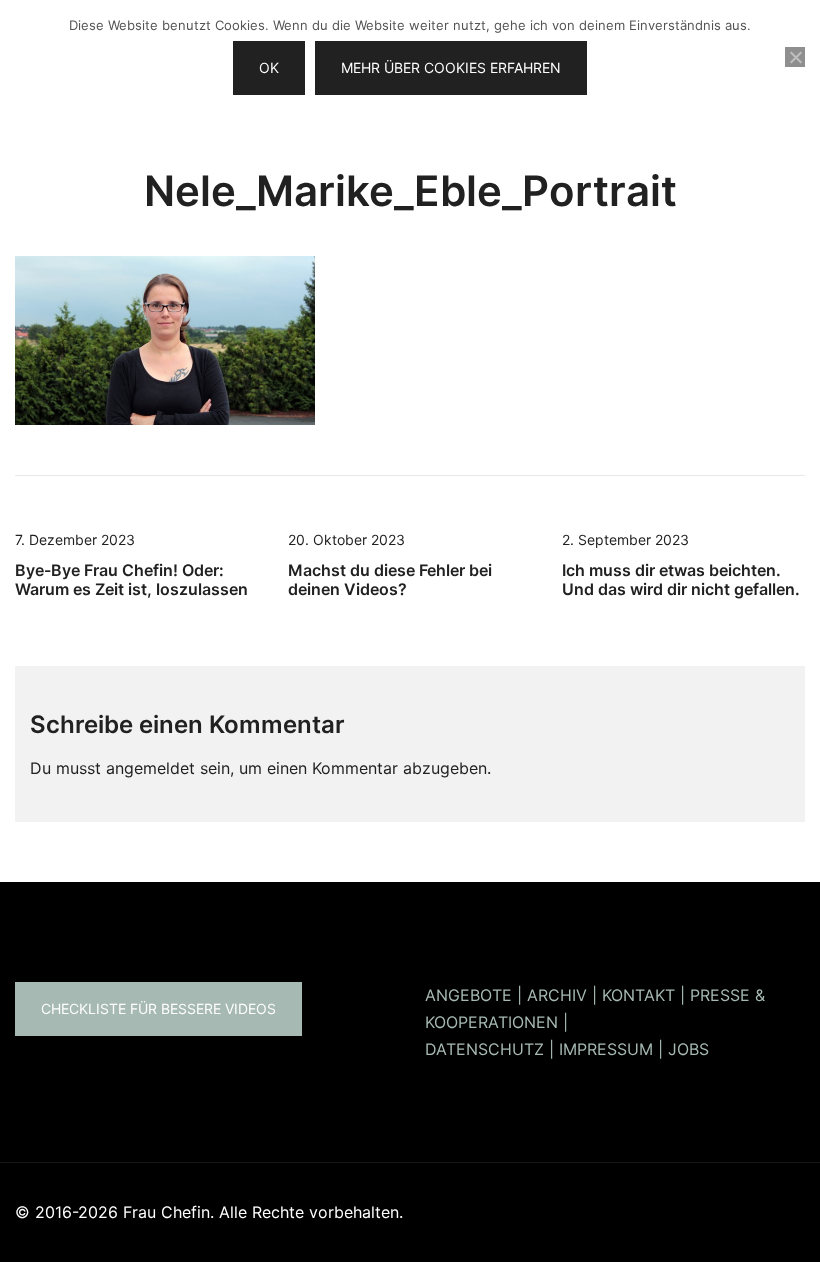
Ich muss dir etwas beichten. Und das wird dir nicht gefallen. (681, 579)
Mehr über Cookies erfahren (451, 67)
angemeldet (150, 768)
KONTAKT (638, 995)
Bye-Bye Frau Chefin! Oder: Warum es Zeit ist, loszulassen (131, 579)
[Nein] (795, 57)
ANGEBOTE (468, 995)
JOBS (688, 1049)
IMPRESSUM (606, 1049)
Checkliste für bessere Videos (158, 1008)
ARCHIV (557, 995)
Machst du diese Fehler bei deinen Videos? (390, 579)
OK (269, 67)
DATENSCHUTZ (484, 1049)
